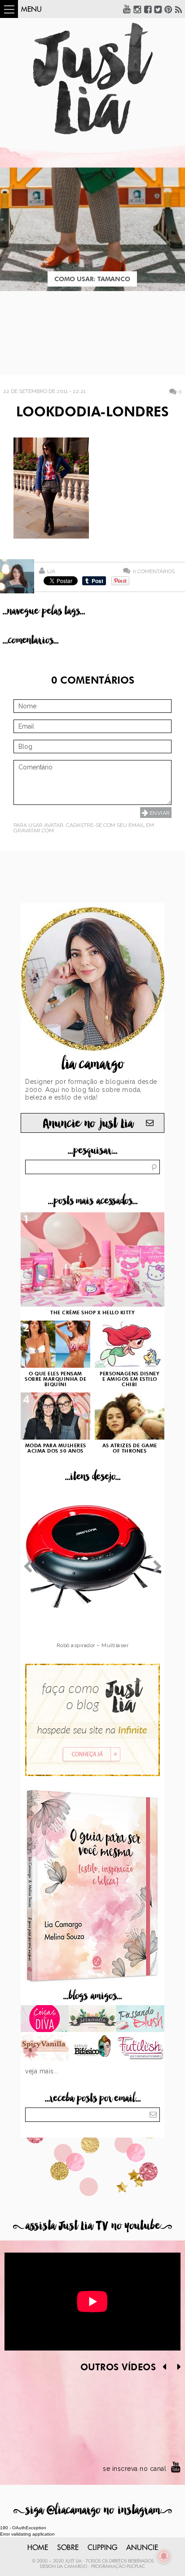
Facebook (148, 9)
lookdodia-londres (92, 413)
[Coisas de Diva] (45, 2019)
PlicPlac (136, 2567)
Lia (51, 571)
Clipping (102, 2548)
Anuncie (142, 2548)
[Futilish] (140, 2048)
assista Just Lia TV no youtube (92, 2226)
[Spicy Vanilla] (45, 2048)
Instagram (137, 9)
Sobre (68, 2548)
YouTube (127, 9)
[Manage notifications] (164, 2556)
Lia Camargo (72, 2567)
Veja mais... (42, 2071)
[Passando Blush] (140, 2019)
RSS (179, 9)
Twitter (158, 9)
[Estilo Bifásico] (93, 2048)
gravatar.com (34, 831)
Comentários (154, 571)
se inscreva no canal (134, 2469)
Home (38, 2548)
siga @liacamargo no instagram (93, 2510)
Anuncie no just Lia (88, 1124)
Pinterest (168, 9)
